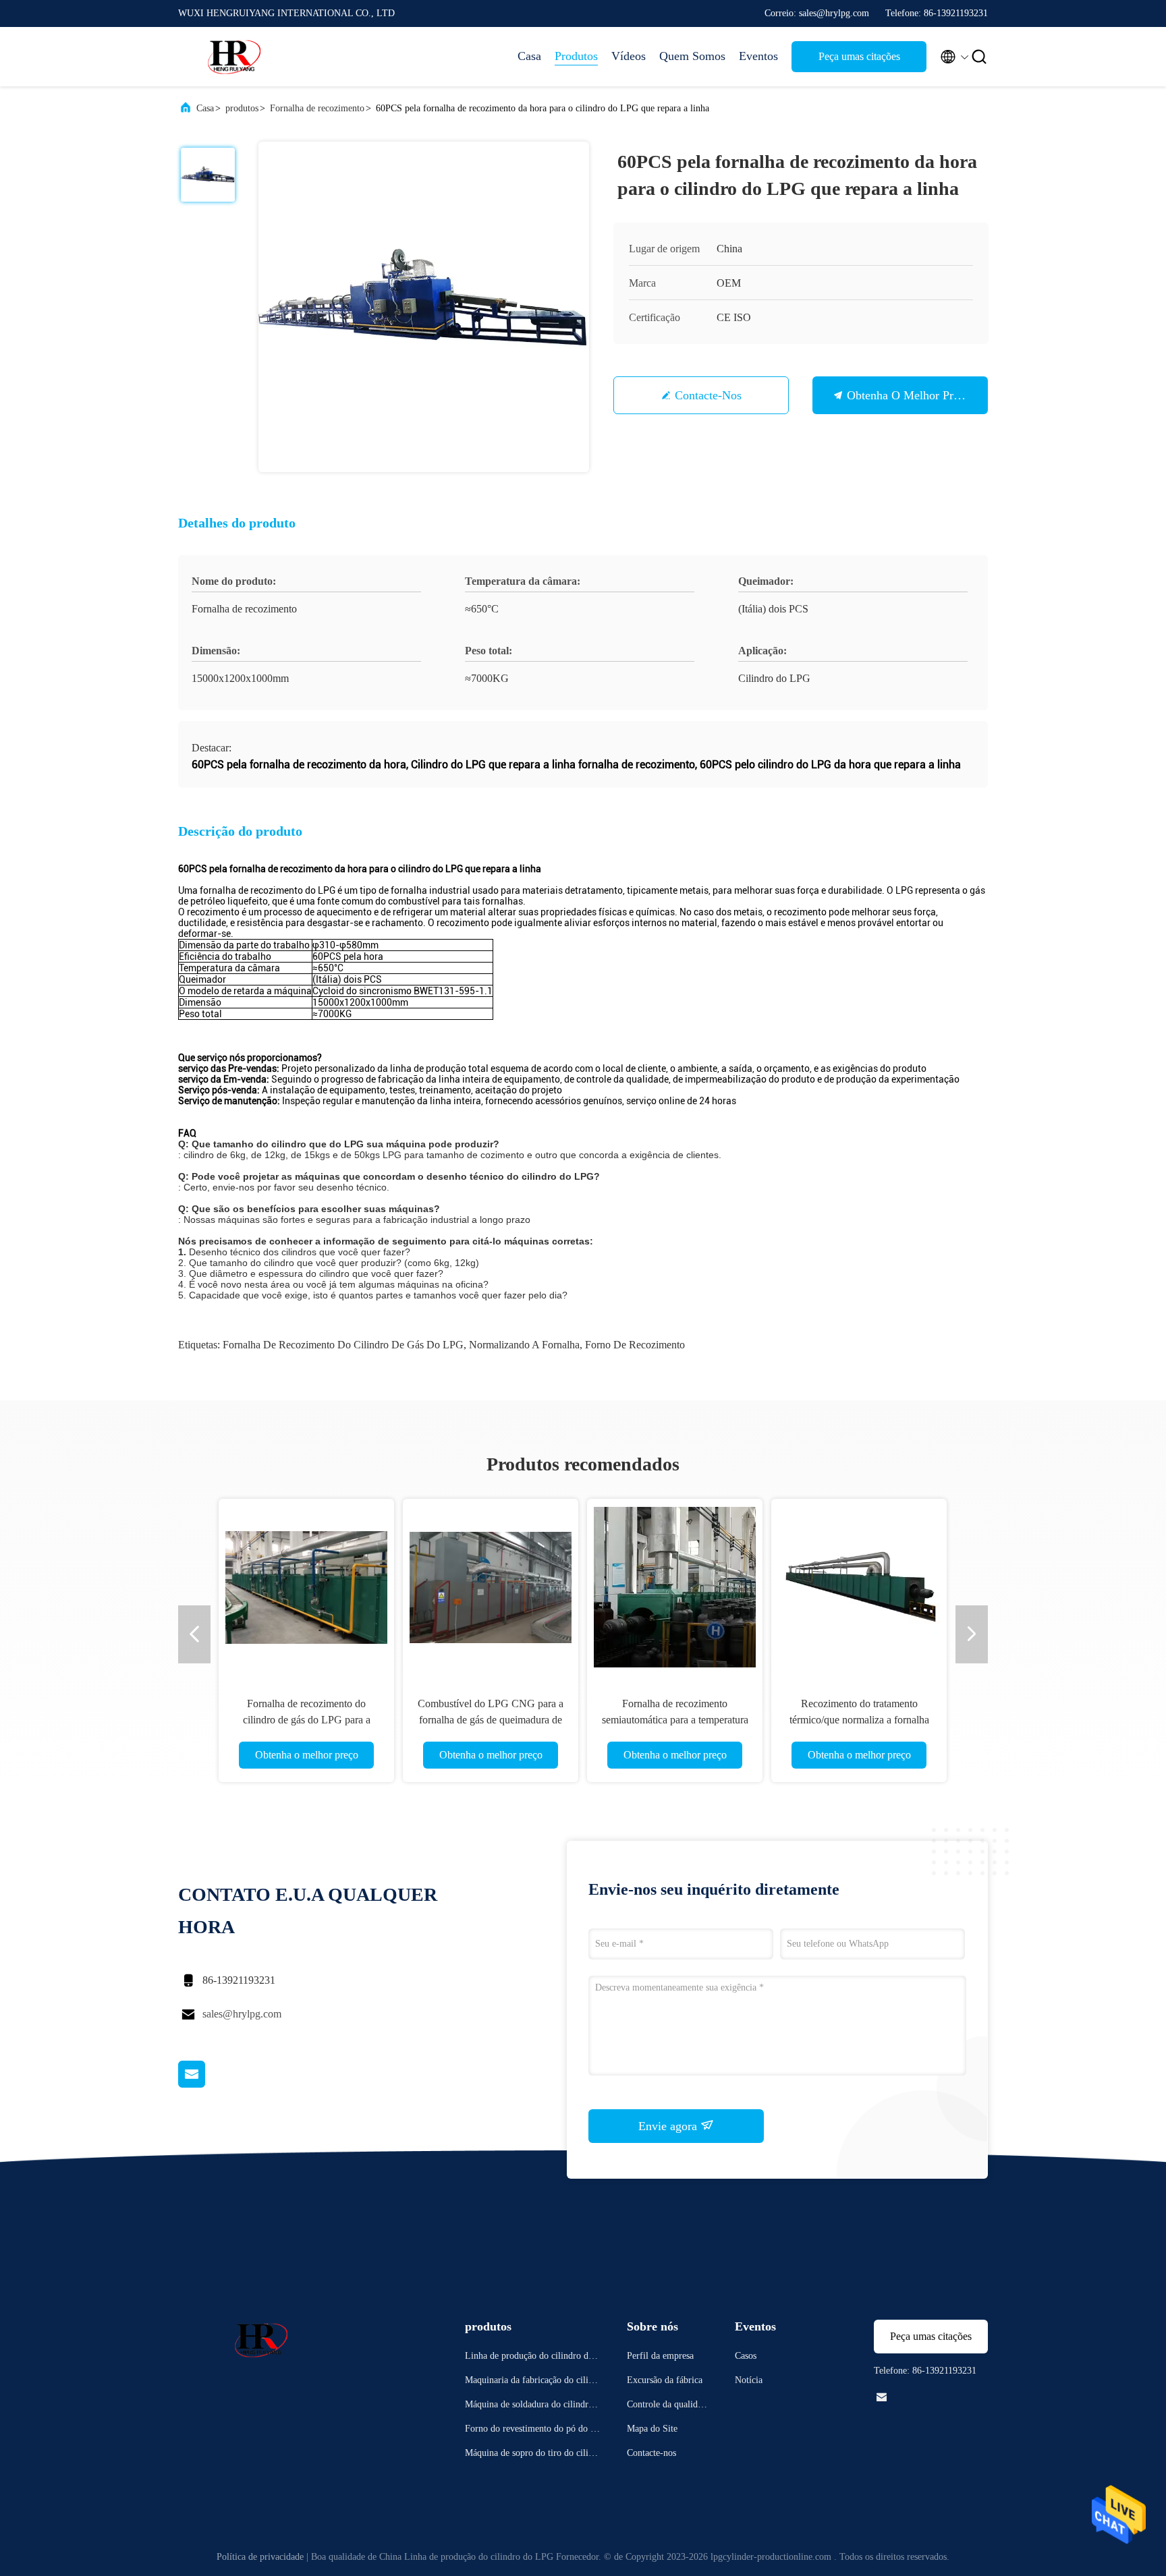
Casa (529, 56)
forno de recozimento (635, 1345)
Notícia (749, 2380)
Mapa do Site (652, 2429)
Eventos (758, 56)
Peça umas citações (859, 56)
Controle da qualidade (667, 2406)
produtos (242, 108)
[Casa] (232, 57)
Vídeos (629, 56)
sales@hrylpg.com (242, 2014)
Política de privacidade (260, 2557)
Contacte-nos (708, 395)
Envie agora (669, 2126)
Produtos (576, 56)
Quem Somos (692, 56)
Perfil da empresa (660, 2356)
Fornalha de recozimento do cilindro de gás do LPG (343, 1345)
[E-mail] (209, 2084)
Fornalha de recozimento (317, 108)
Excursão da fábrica (665, 2380)
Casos (746, 2356)
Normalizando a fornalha (524, 1345)
